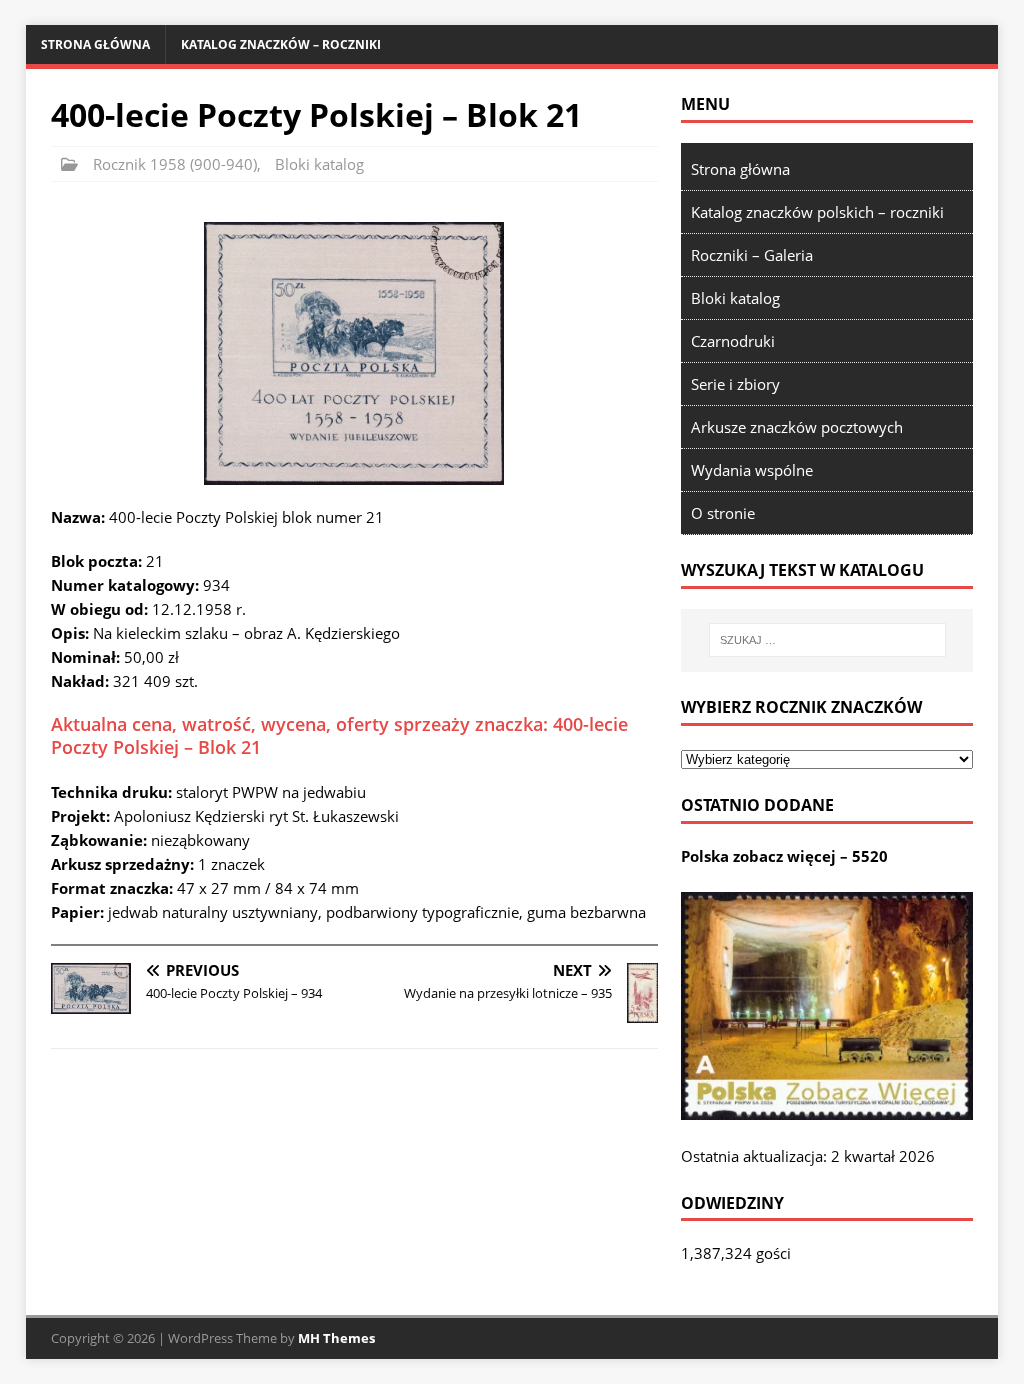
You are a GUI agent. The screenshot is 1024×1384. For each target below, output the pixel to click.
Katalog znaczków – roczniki (281, 44)
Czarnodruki (733, 341)
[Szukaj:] (827, 640)
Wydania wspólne (752, 470)
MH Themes (336, 1338)
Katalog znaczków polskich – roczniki (817, 212)
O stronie (723, 513)
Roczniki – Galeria (752, 255)
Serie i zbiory (735, 384)
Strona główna (95, 44)
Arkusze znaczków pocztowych (797, 427)
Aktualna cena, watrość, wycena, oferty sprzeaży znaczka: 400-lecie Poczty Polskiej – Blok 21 (339, 735)
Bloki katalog (319, 164)
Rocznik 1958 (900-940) (175, 164)
